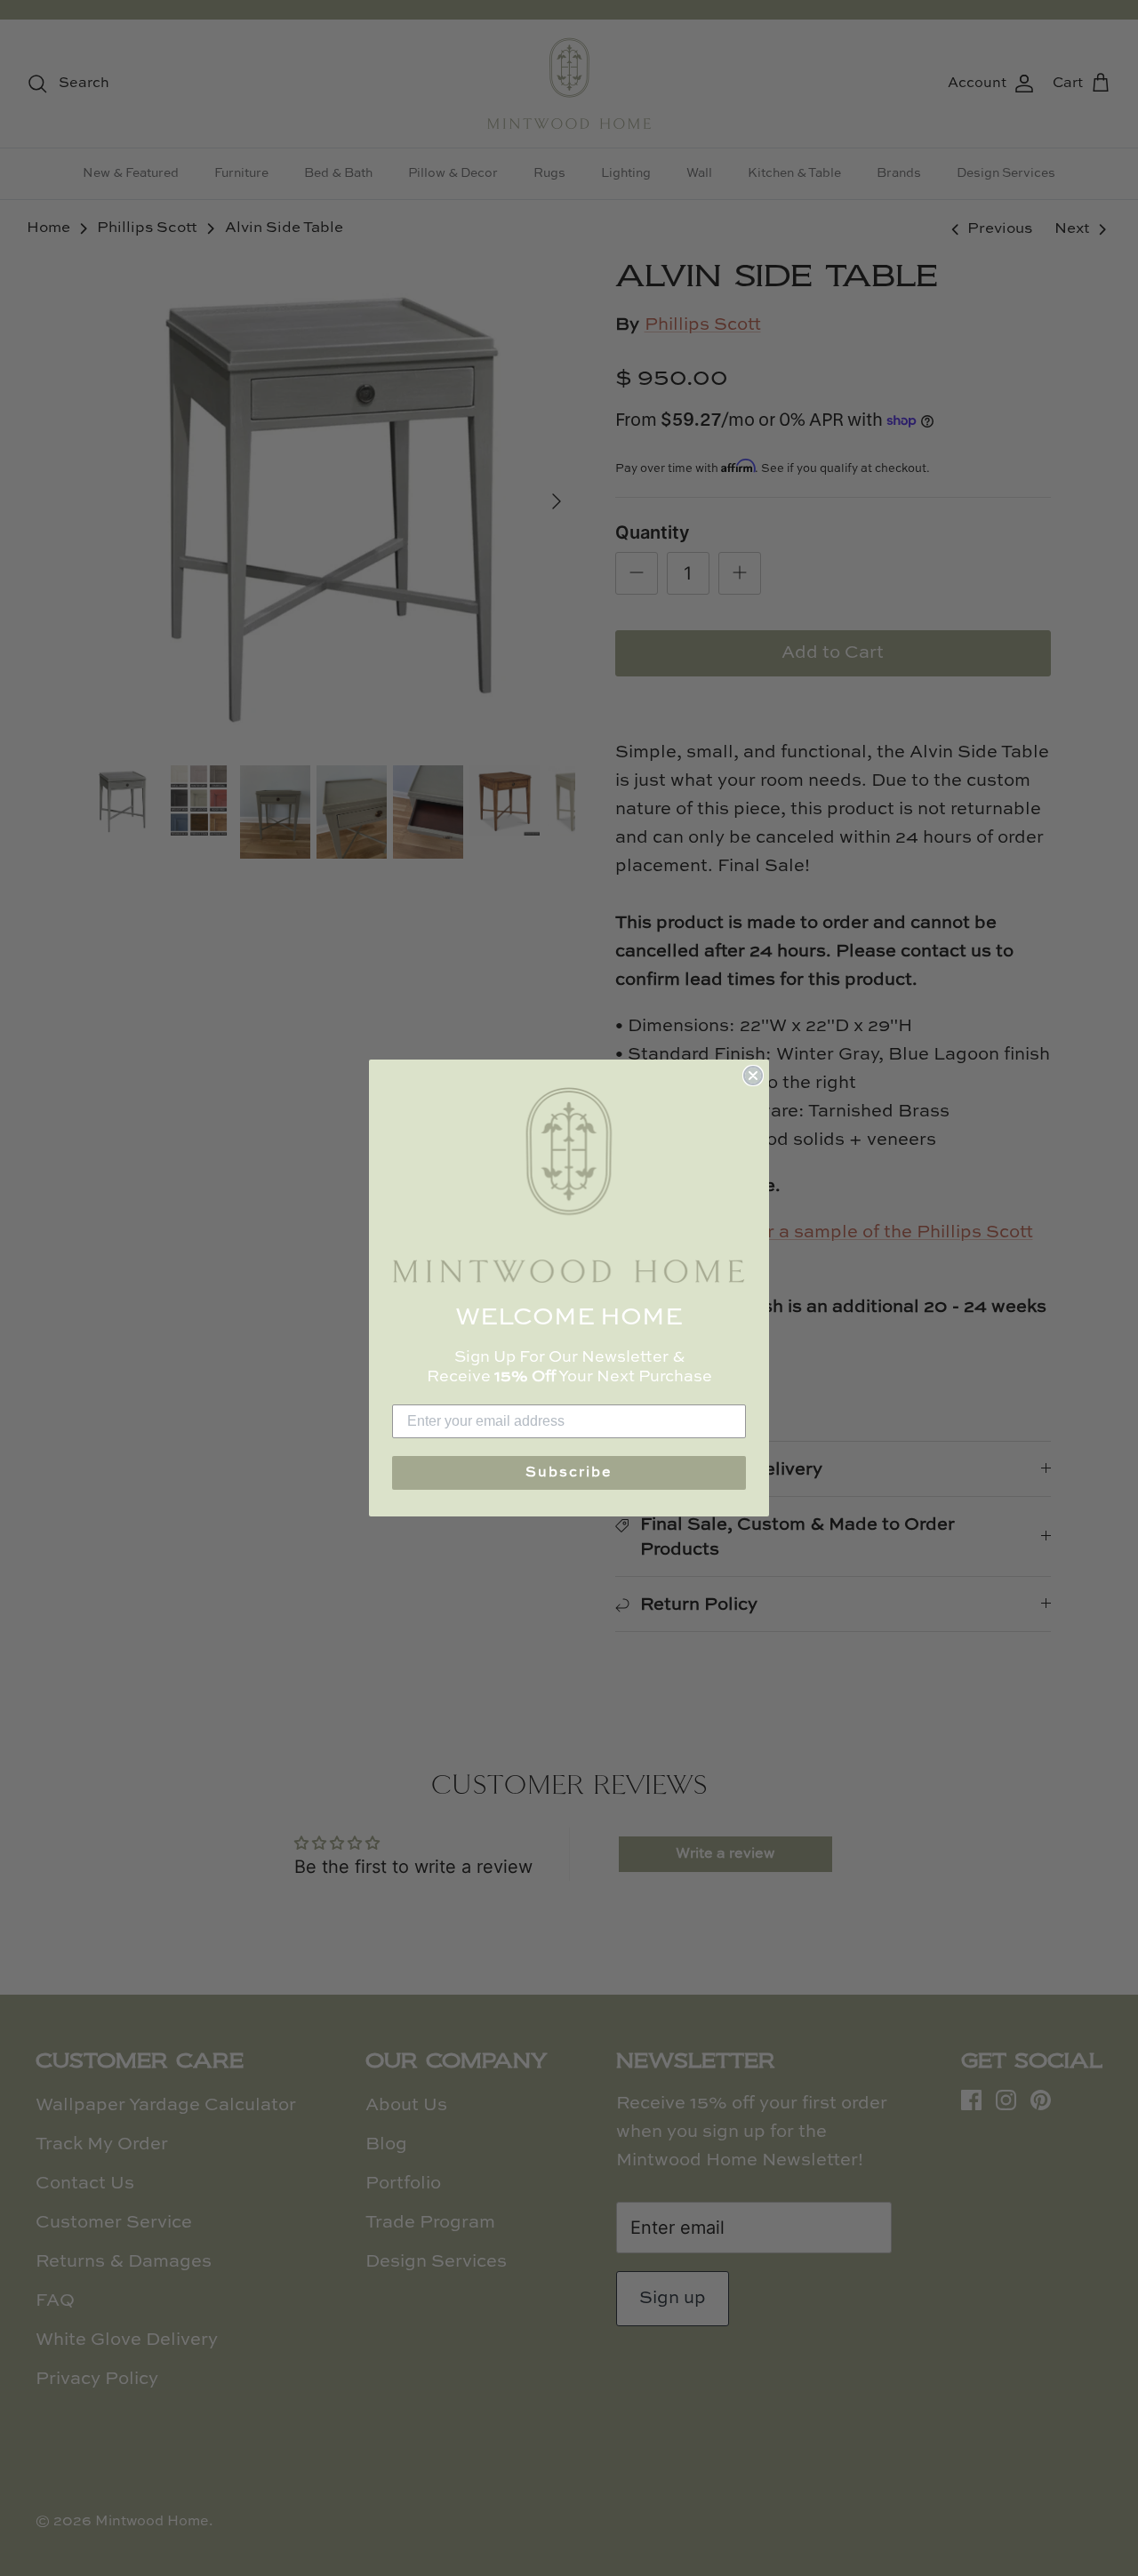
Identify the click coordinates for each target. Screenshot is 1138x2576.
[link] (569, 1185)
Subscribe (569, 1473)
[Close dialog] (753, 1076)
